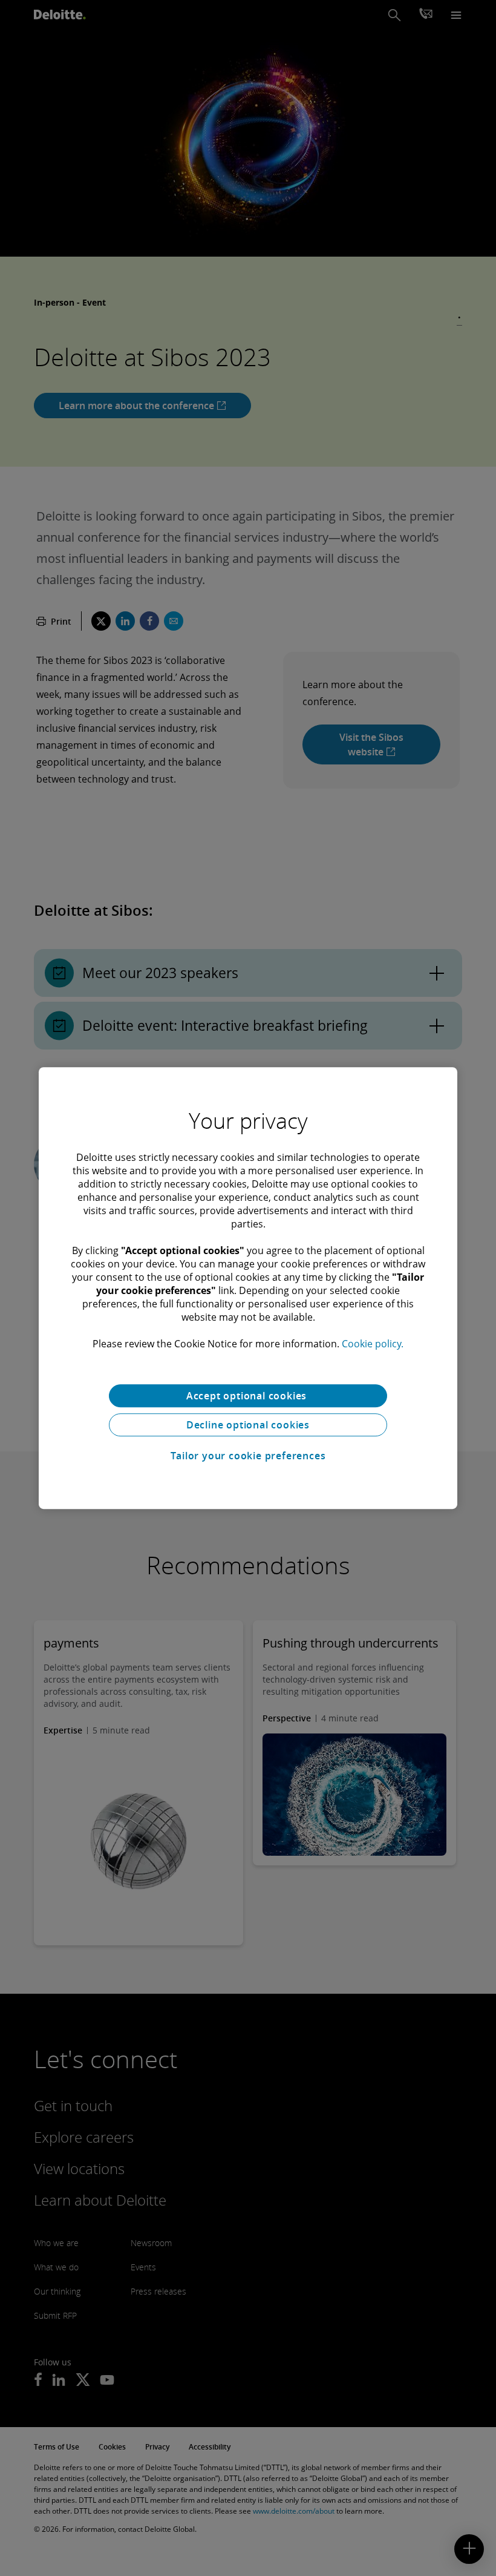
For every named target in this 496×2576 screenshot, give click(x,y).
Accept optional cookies (248, 1396)
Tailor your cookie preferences (248, 1456)
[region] (248, 1288)
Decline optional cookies (248, 1425)
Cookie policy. (373, 1344)
